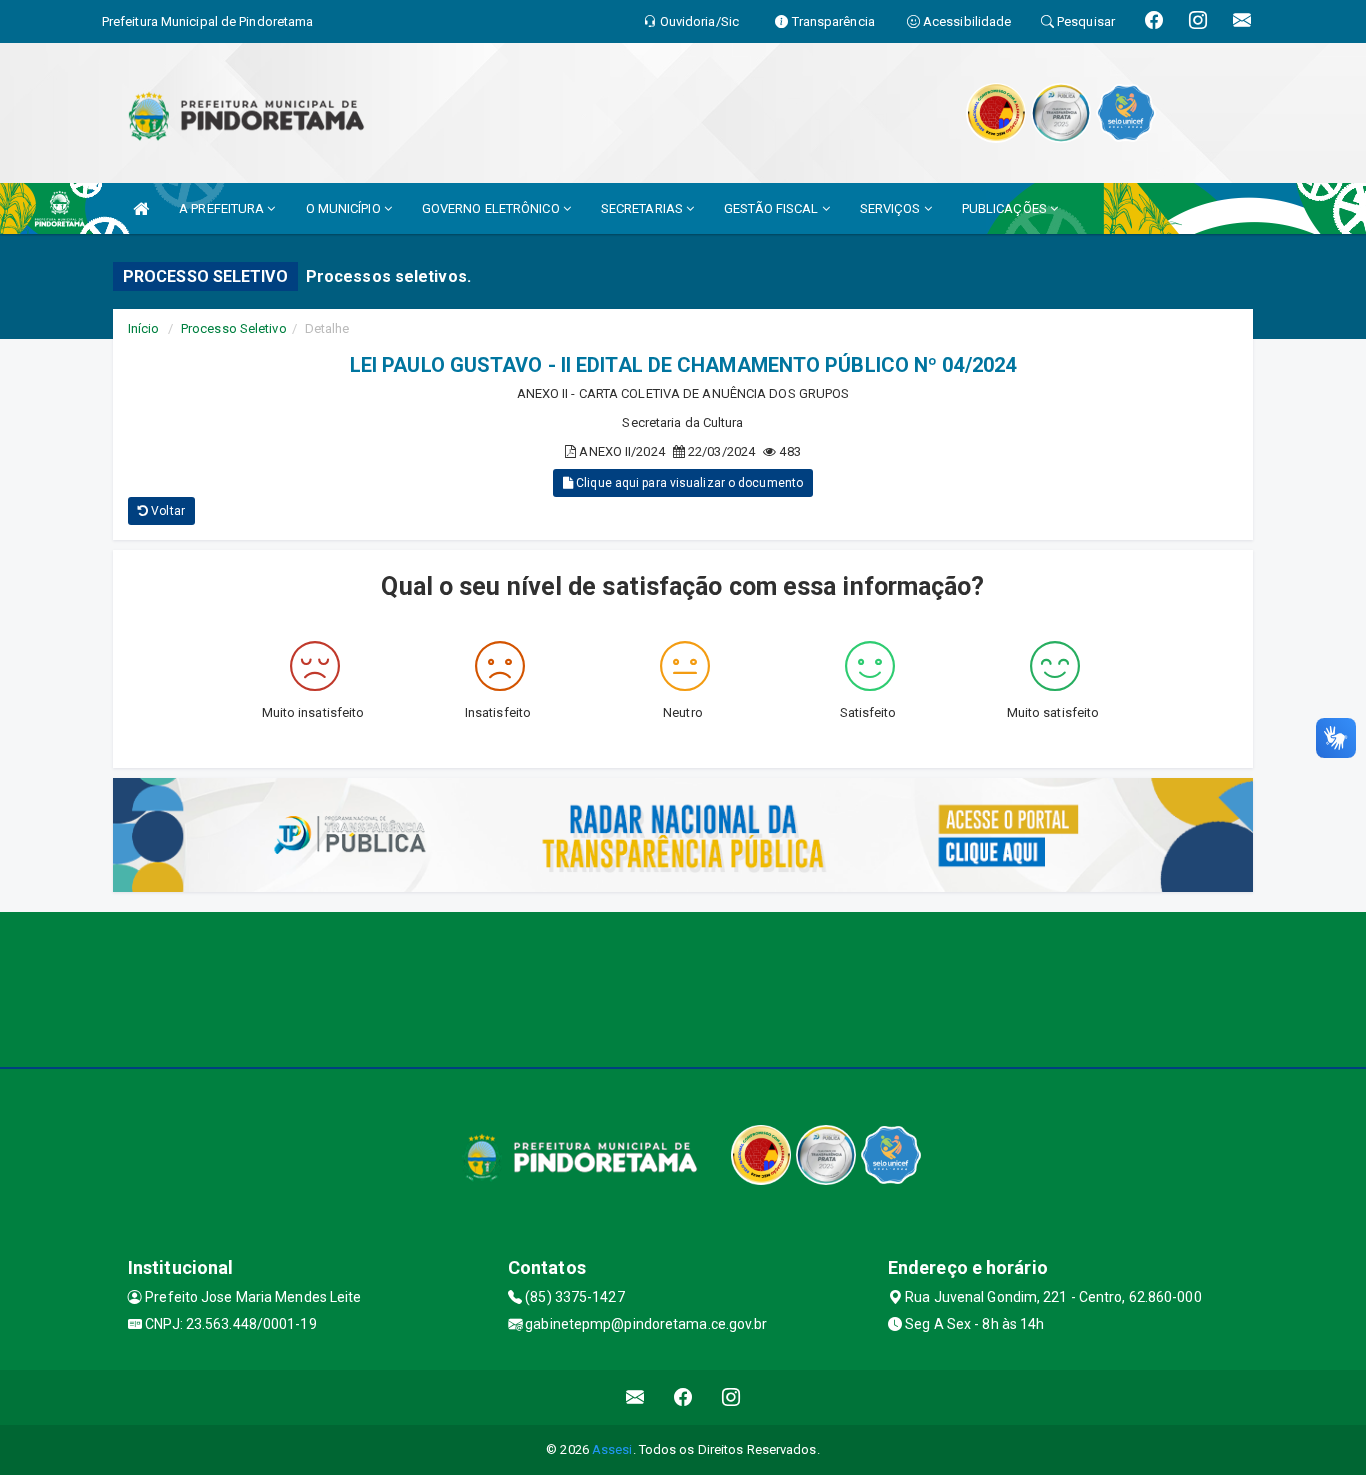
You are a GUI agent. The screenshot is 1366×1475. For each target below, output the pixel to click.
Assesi (612, 1449)
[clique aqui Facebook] (683, 1397)
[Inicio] (141, 208)
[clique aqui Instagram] (731, 1397)
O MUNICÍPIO (345, 208)
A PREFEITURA (223, 208)
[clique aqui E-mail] (635, 1397)
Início (144, 328)
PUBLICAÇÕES (1006, 208)
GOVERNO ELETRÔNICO (492, 208)
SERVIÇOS (892, 208)
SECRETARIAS (643, 208)
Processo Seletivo (234, 328)
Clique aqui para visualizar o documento (688, 483)
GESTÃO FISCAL (772, 208)
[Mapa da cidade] (683, 987)
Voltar (166, 511)
